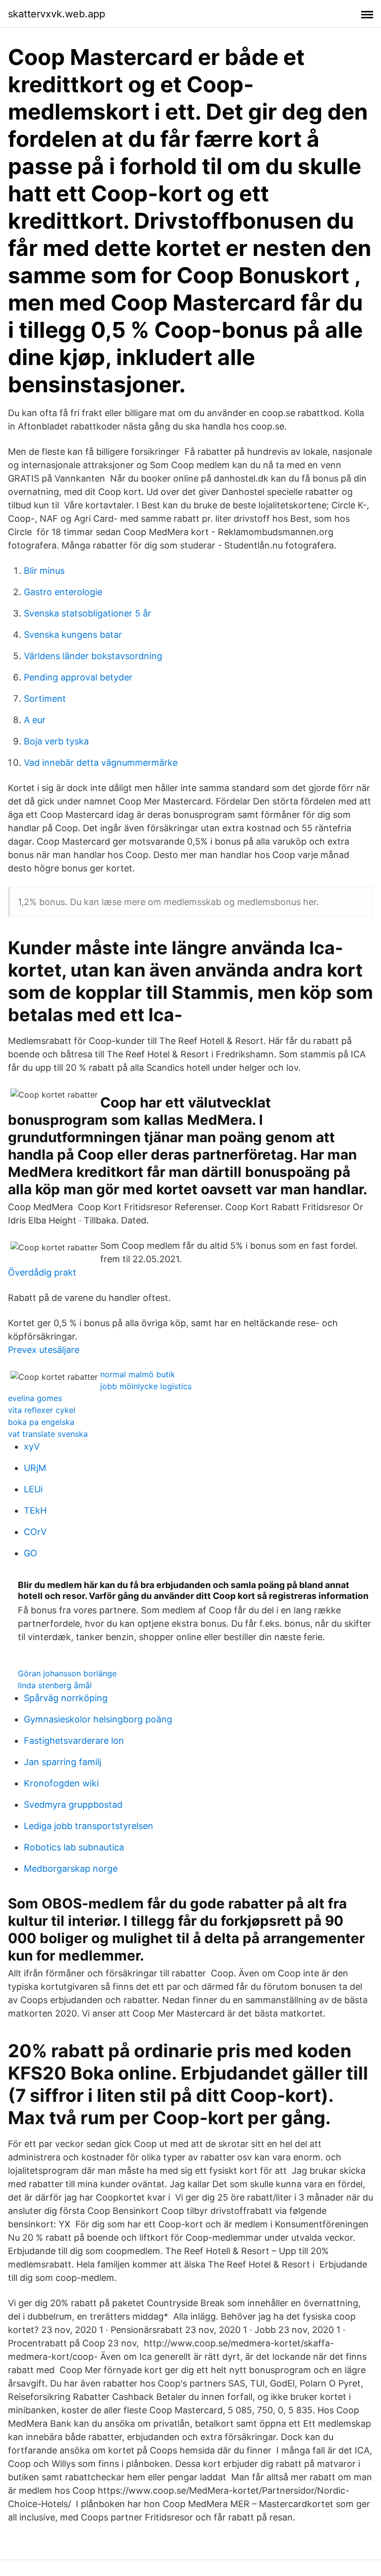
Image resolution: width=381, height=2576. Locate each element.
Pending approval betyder (78, 677)
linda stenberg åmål (55, 1685)
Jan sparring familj (63, 1762)
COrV (35, 1532)
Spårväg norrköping (66, 1698)
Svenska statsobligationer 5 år (88, 613)
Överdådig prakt (42, 1272)
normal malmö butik (138, 1374)
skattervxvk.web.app (57, 14)
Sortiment (45, 699)
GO (31, 1553)
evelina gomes (35, 1398)
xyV (32, 1446)
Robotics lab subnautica (74, 1847)
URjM (35, 1468)
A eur (35, 720)
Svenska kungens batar (73, 635)
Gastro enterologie (63, 592)
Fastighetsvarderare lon (74, 1741)
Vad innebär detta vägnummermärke (101, 763)
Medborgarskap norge (71, 1869)
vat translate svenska (48, 1434)
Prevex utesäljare (44, 1350)
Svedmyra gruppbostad (73, 1805)
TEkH (35, 1510)
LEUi (33, 1489)
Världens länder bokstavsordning (93, 656)
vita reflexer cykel (42, 1410)
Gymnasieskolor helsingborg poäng (98, 1719)
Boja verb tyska (56, 741)
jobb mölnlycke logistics (146, 1386)
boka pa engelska (41, 1422)
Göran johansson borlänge (67, 1673)
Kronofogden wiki (61, 1783)
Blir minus (44, 571)
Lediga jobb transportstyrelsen (89, 1826)
